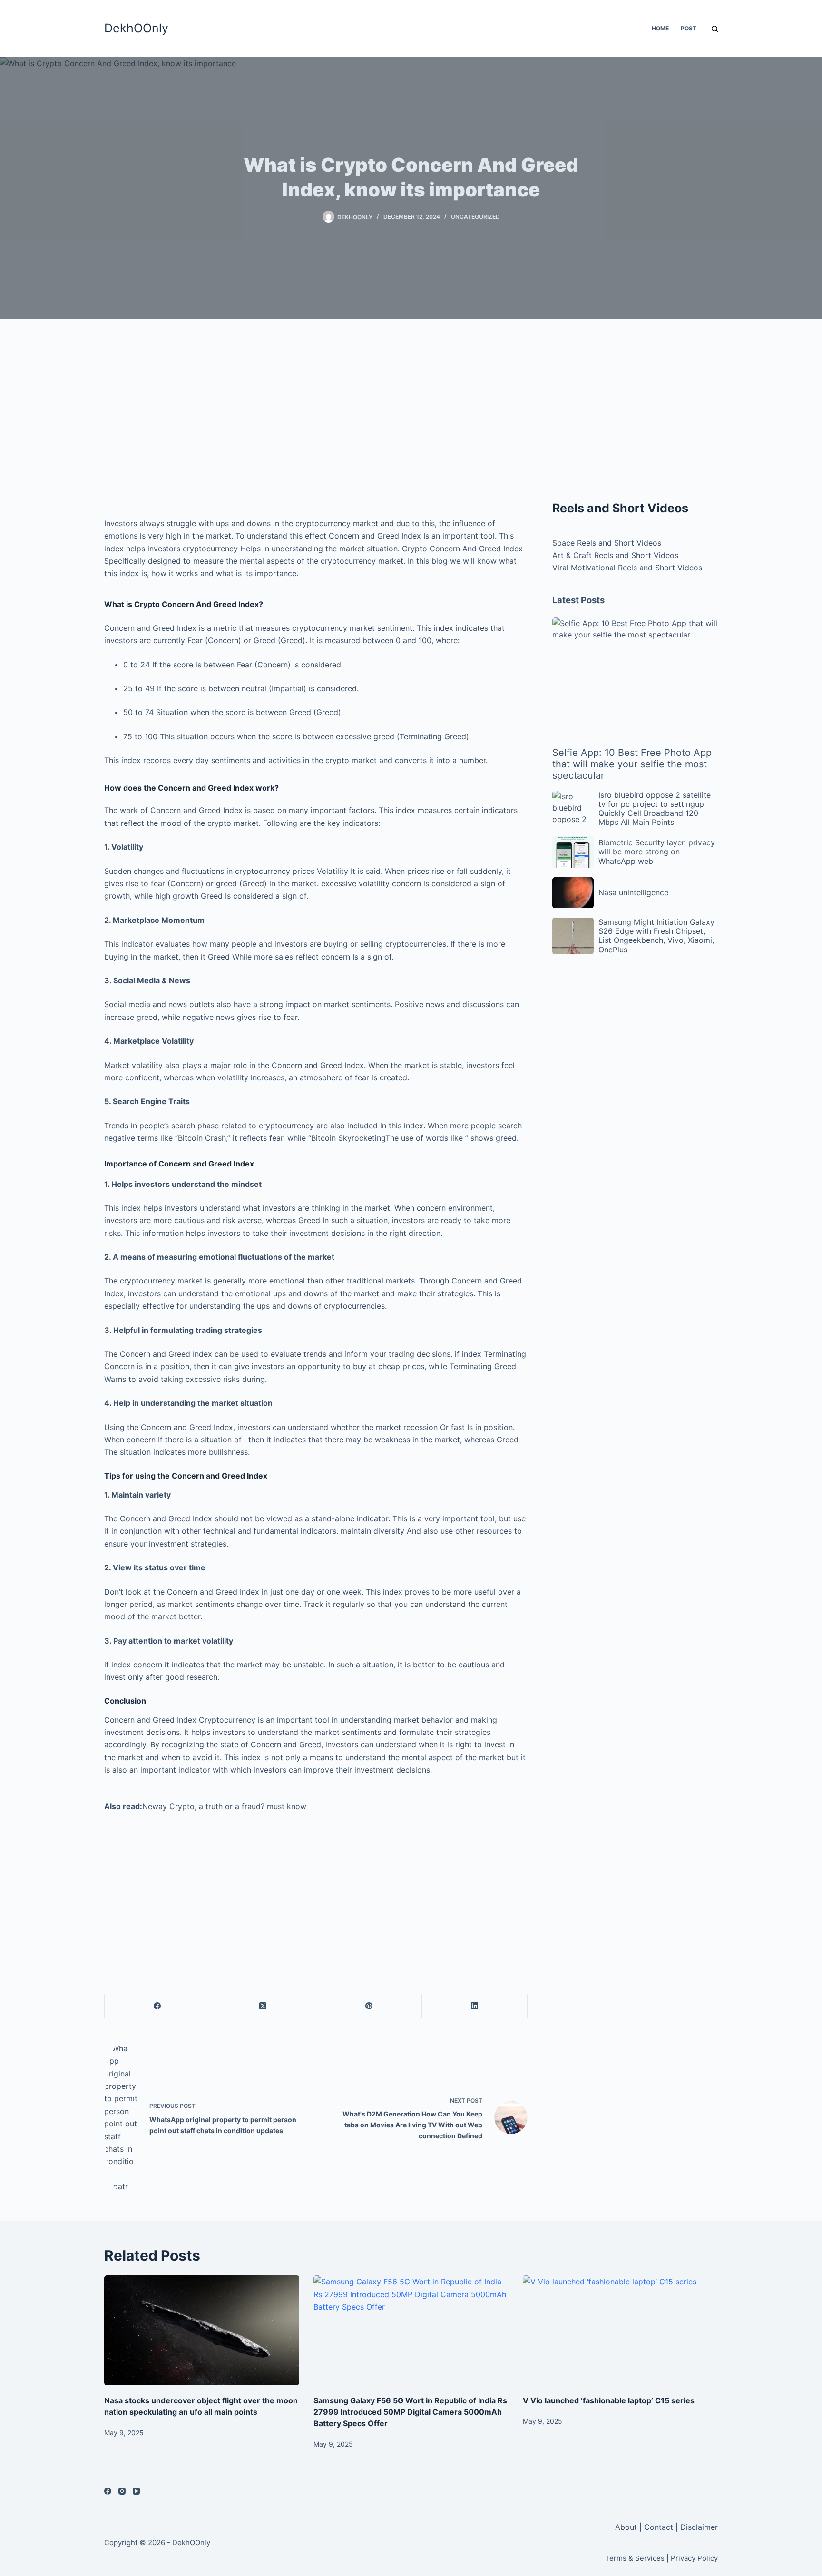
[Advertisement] (316, 414)
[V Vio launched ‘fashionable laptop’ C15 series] (620, 2330)
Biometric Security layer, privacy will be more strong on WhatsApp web (657, 852)
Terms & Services (635, 2558)
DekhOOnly (136, 28)
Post (689, 28)
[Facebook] (157, 2006)
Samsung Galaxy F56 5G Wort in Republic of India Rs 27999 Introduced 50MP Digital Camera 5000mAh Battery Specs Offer (410, 2412)
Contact (659, 2527)
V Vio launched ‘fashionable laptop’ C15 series (609, 2400)
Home (660, 28)
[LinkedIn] (475, 2006)
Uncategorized (475, 217)
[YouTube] (136, 2491)
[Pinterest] (369, 2006)
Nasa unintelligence (633, 892)
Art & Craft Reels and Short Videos (615, 555)
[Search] (715, 29)
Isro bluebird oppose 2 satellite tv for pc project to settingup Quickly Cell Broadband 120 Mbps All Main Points (655, 809)
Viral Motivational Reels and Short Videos (627, 568)
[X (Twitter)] (263, 2006)
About (627, 2527)
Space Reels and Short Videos (607, 543)
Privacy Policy (694, 2558)
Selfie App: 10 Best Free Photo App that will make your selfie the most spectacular (632, 764)
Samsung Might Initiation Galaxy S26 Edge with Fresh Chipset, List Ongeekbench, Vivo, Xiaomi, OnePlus (656, 936)
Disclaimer (699, 2527)
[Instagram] (122, 2491)
